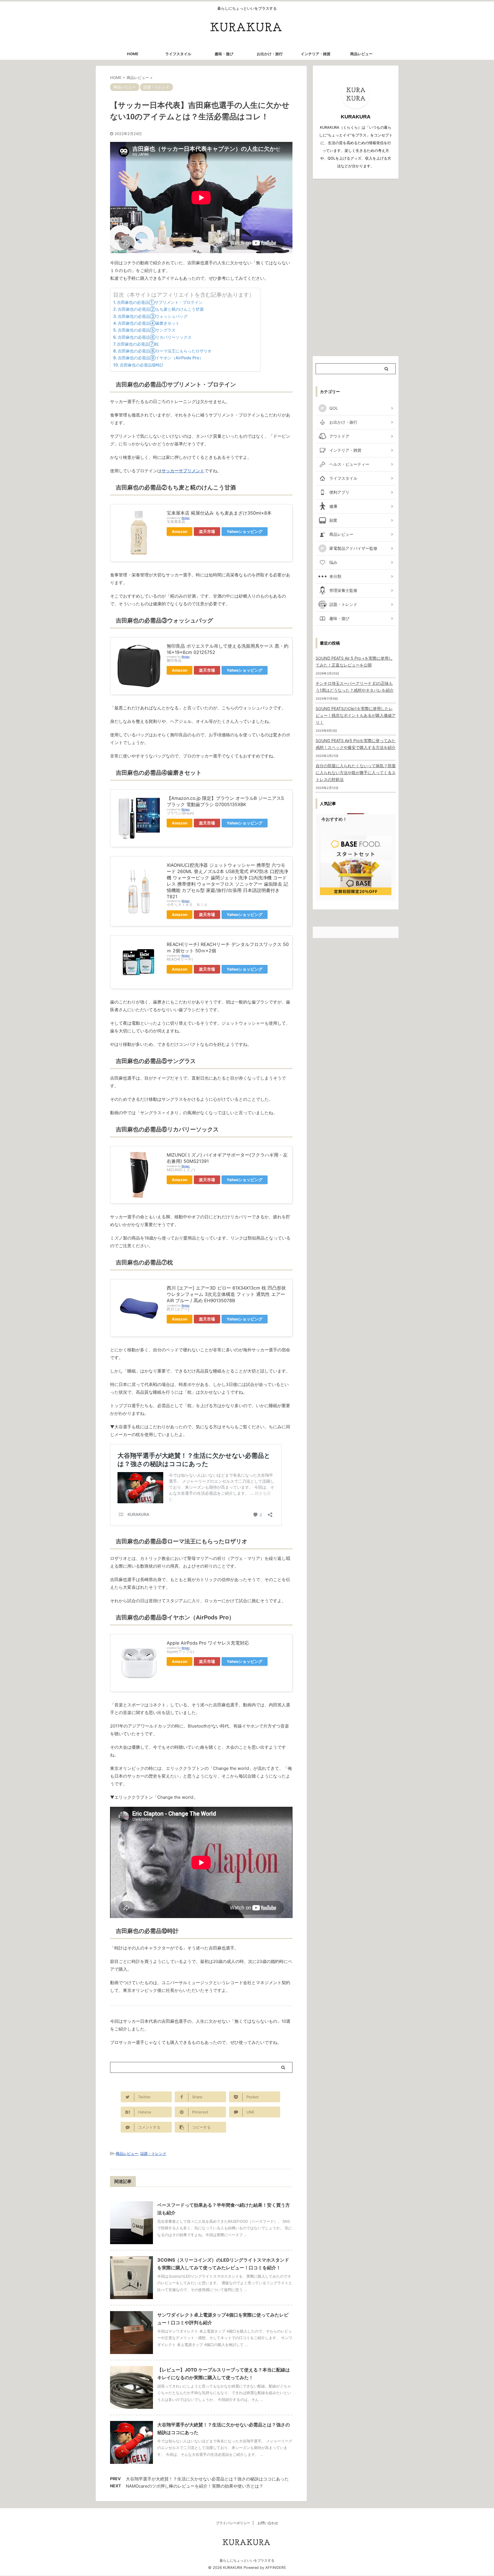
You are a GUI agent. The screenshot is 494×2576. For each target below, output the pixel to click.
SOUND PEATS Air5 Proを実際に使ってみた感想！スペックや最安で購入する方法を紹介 (356, 744)
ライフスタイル (178, 54)
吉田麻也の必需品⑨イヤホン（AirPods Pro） (161, 358)
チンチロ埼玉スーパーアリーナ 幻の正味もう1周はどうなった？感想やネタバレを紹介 (355, 687)
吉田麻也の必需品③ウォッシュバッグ (153, 316)
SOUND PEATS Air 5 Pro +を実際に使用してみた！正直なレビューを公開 (354, 662)
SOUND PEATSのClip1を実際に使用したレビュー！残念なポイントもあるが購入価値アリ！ (356, 715)
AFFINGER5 (276, 2568)
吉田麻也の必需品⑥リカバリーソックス (155, 337)
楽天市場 (207, 532)
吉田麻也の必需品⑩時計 (142, 365)
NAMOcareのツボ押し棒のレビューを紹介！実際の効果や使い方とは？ (195, 2486)
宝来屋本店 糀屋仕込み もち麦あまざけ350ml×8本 (219, 513)
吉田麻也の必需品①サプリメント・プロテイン (160, 302)
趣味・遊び (224, 54)
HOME (133, 54)
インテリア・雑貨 (316, 54)
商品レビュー (361, 54)
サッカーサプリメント (183, 471)
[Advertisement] (356, 267)
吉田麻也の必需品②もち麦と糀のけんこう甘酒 (161, 309)
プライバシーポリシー (233, 2523)
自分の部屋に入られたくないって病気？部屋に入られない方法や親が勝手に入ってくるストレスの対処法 (356, 773)
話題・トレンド (153, 2153)
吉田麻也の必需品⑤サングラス (147, 330)
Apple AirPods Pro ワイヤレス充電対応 (208, 1643)
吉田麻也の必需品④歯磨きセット (149, 323)
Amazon (180, 532)
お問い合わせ (268, 2523)
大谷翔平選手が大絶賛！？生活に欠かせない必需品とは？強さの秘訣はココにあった (207, 2479)
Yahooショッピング (245, 532)
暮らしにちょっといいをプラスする (247, 2560)
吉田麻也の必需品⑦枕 (138, 344)
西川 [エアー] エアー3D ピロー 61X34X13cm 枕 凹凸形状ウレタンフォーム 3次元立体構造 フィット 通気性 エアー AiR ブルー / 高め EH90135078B (226, 1294)
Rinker (186, 518)
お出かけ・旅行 (270, 54)
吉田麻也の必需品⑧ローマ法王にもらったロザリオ (165, 351)
